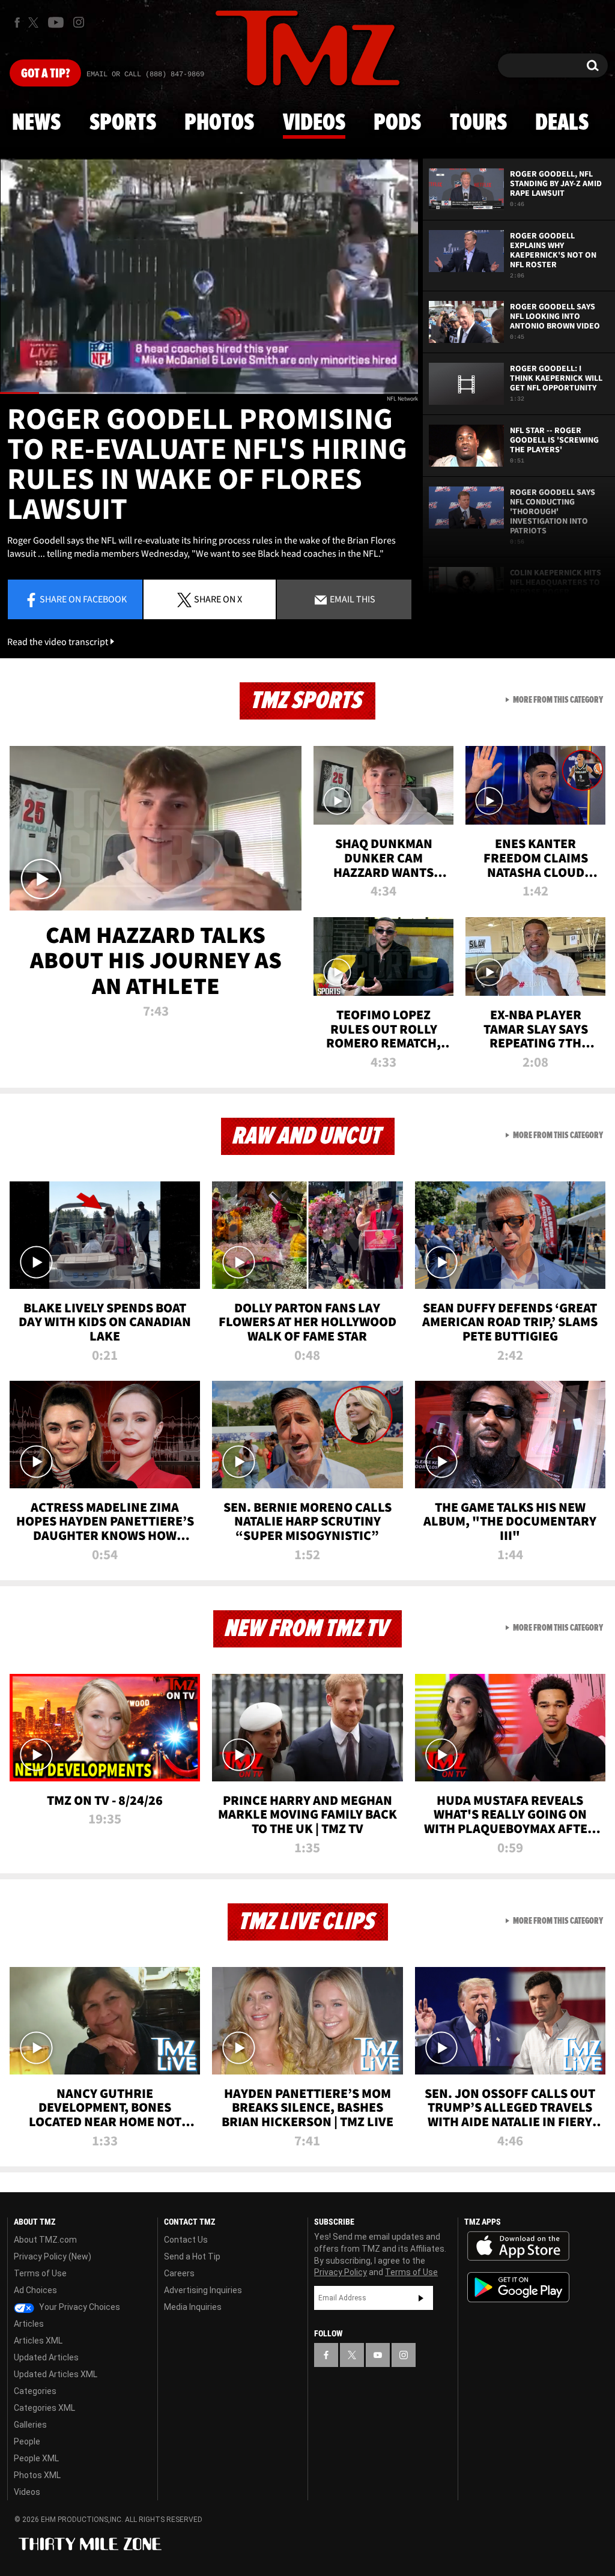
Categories (35, 2391)
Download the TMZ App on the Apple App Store (518, 2246)
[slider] (209, 393)
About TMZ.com (45, 2240)
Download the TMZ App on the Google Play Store (518, 2287)
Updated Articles (46, 2357)
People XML (36, 2458)
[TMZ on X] (35, 23)
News (36, 123)
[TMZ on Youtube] (56, 22)
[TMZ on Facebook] (17, 23)
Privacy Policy (341, 2272)
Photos (219, 123)
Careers (179, 2273)
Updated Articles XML (56, 2374)
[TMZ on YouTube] (378, 2355)
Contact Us (186, 2240)
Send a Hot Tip (192, 2256)
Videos (314, 123)
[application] (209, 276)
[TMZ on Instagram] (79, 22)
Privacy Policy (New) (53, 2256)
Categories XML (44, 2408)
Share (83, 599)
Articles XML (38, 2341)
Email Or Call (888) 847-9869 (145, 74)
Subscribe (421, 2298)
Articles (29, 2324)
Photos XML (37, 2475)
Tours (478, 123)
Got (45, 74)
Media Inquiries (193, 2307)
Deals (562, 123)
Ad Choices (35, 2290)
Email (352, 599)
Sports (123, 123)
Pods (397, 123)
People (27, 2441)
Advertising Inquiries (203, 2290)
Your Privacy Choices (79, 2307)
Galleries (30, 2425)
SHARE (218, 599)
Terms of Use (40, 2273)
